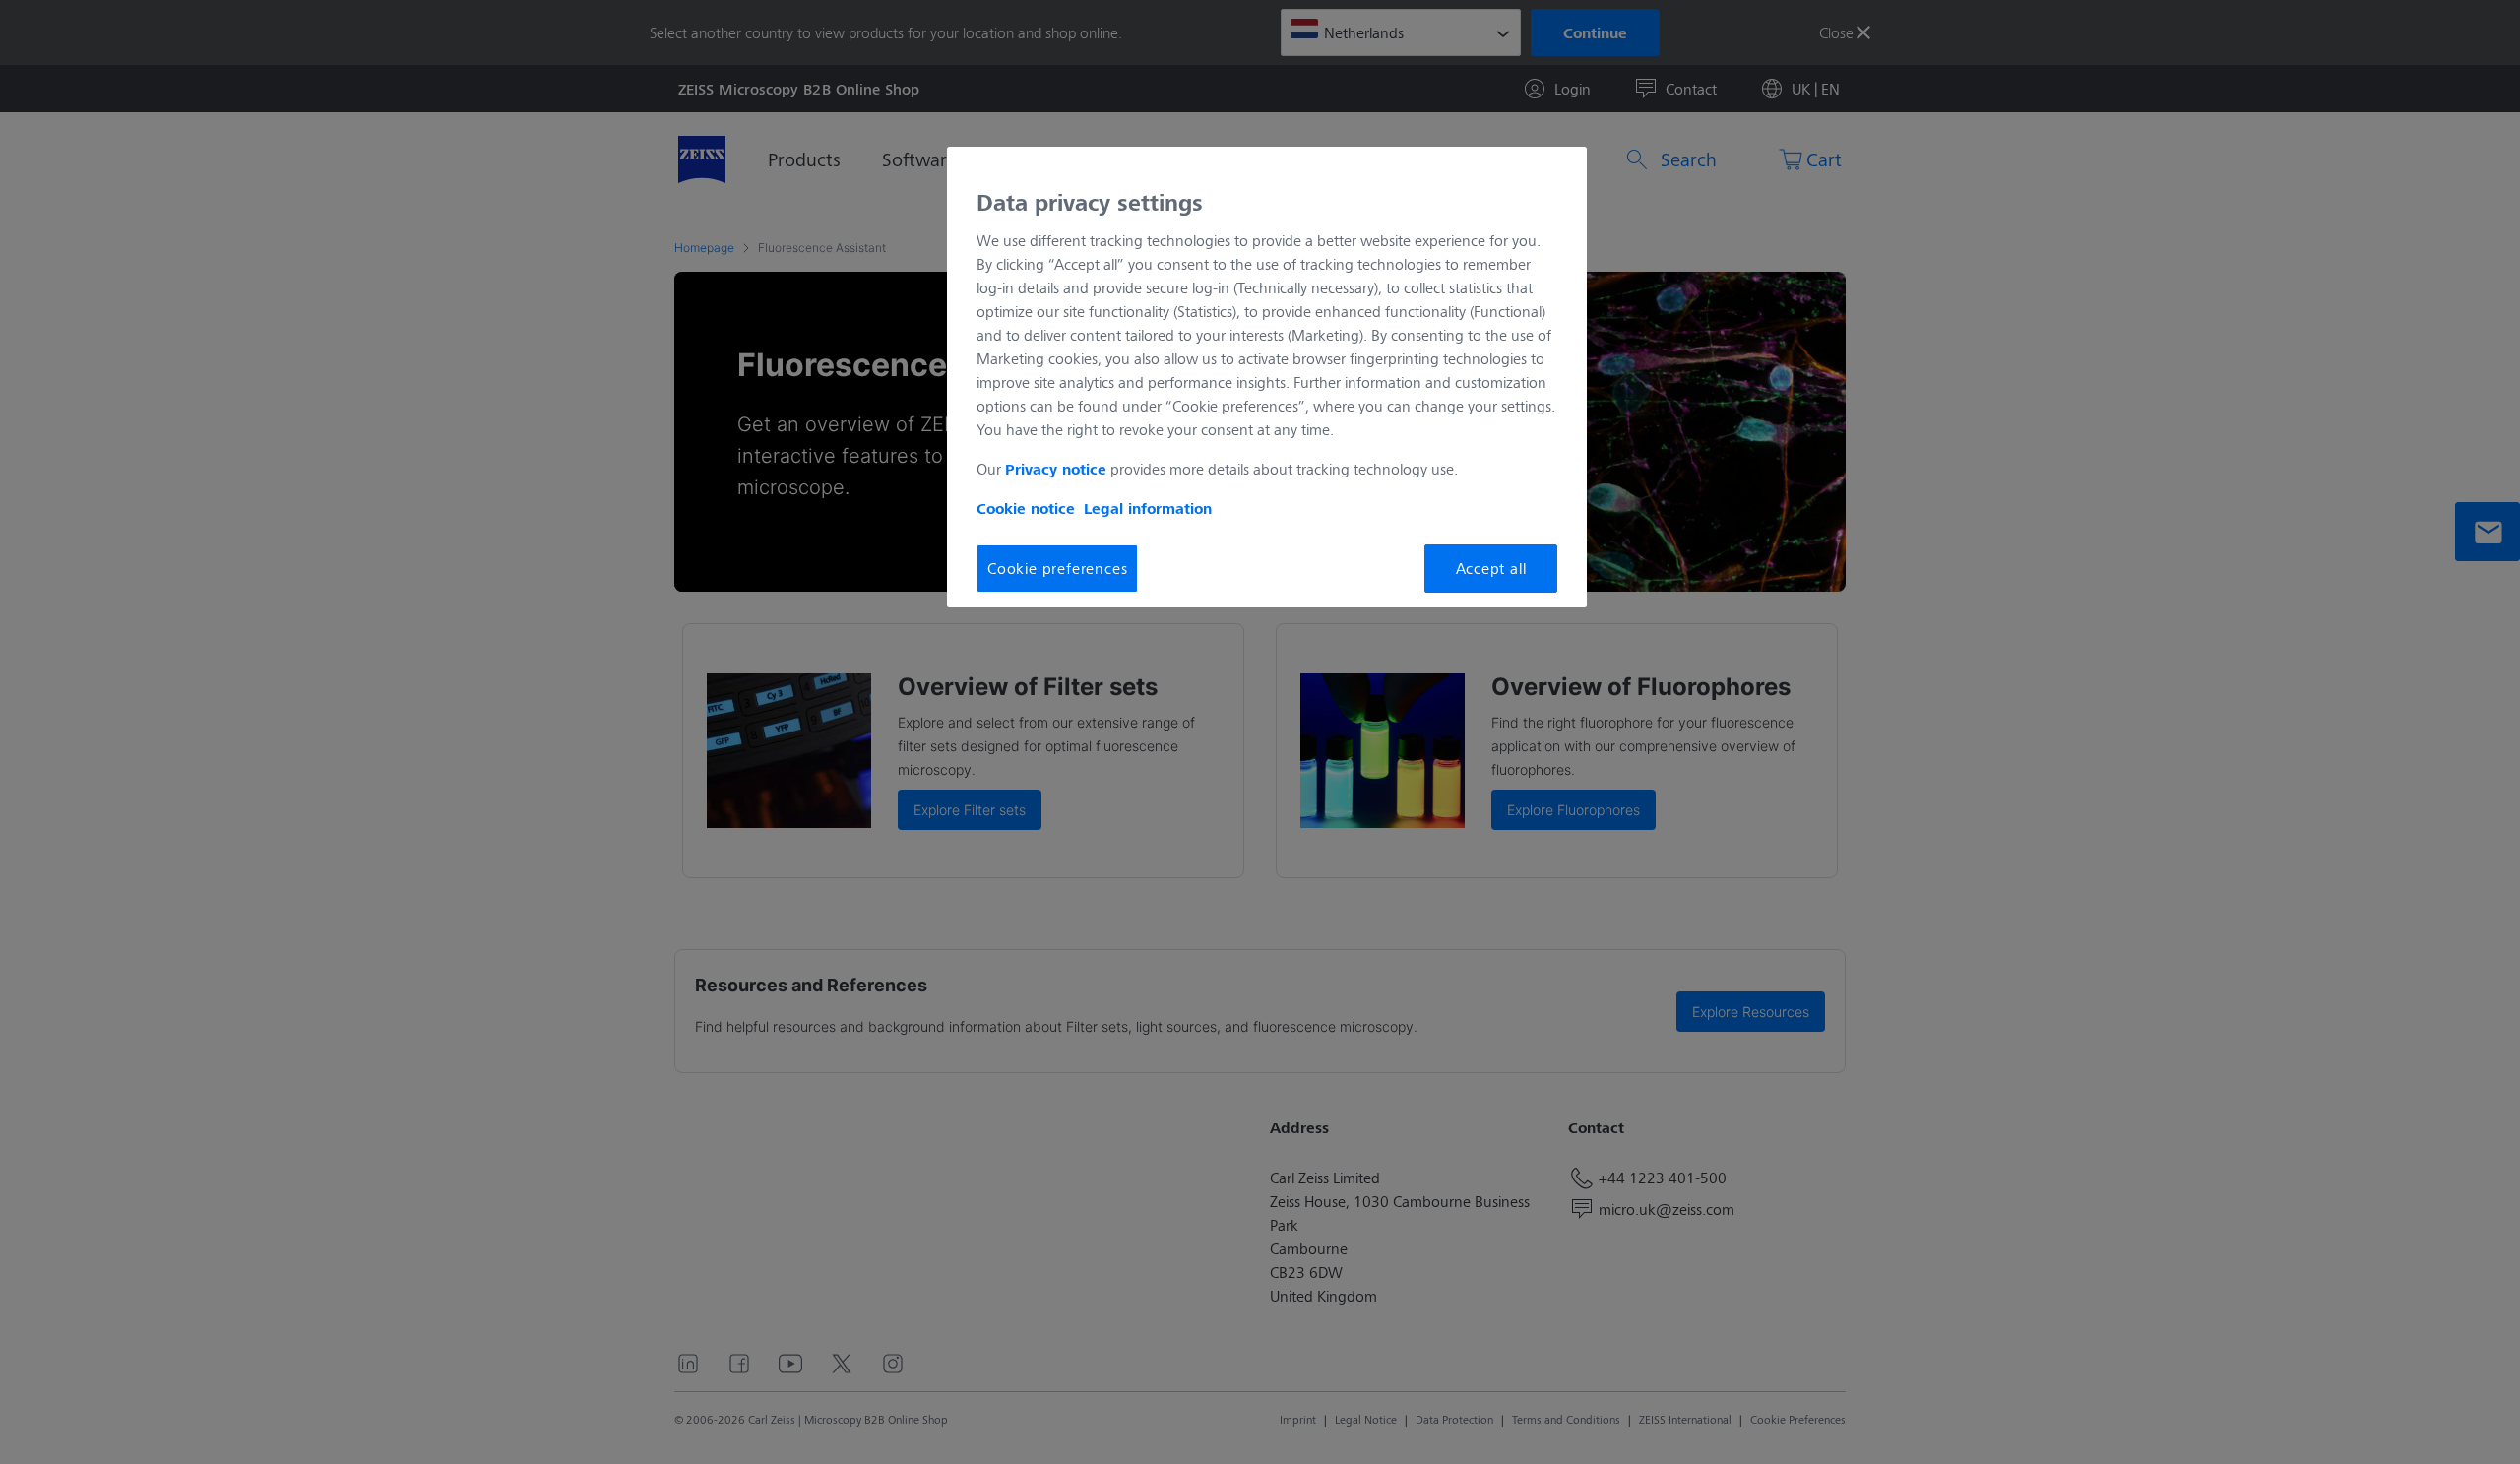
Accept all (1491, 568)
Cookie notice (1026, 508)
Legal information (1148, 508)
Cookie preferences (1057, 568)
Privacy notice (1056, 469)
